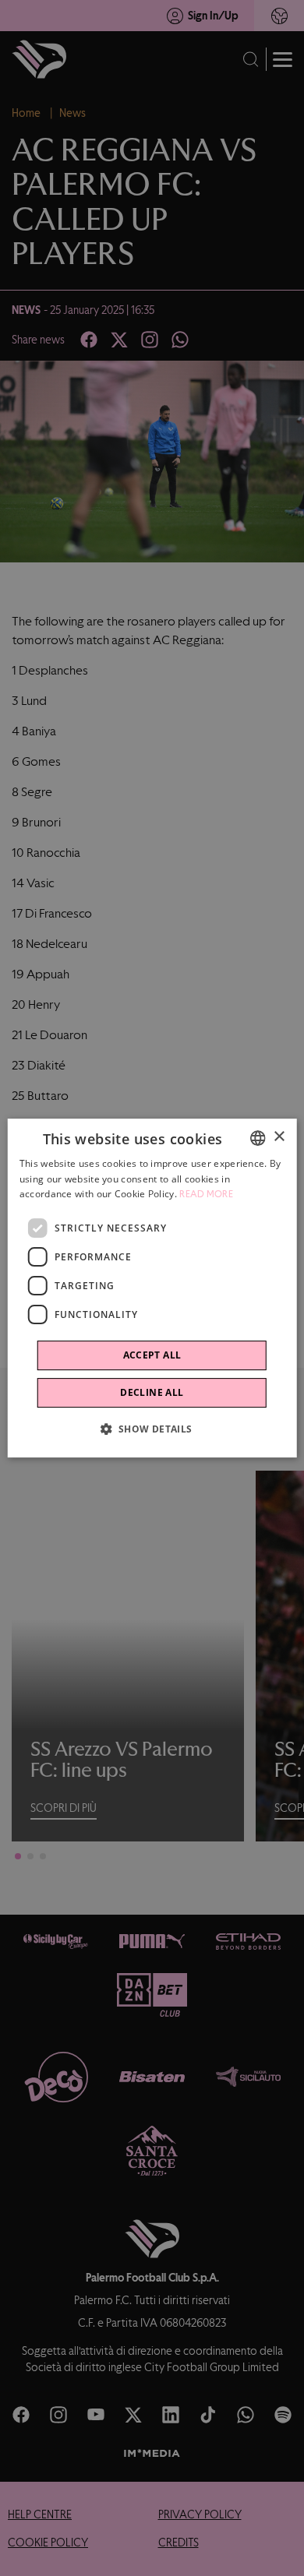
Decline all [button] (152, 1392)
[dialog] (152, 1288)
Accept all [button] (152, 1355)
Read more (206, 1195)
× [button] (279, 1137)
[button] (152, 1429)
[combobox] (257, 1138)
